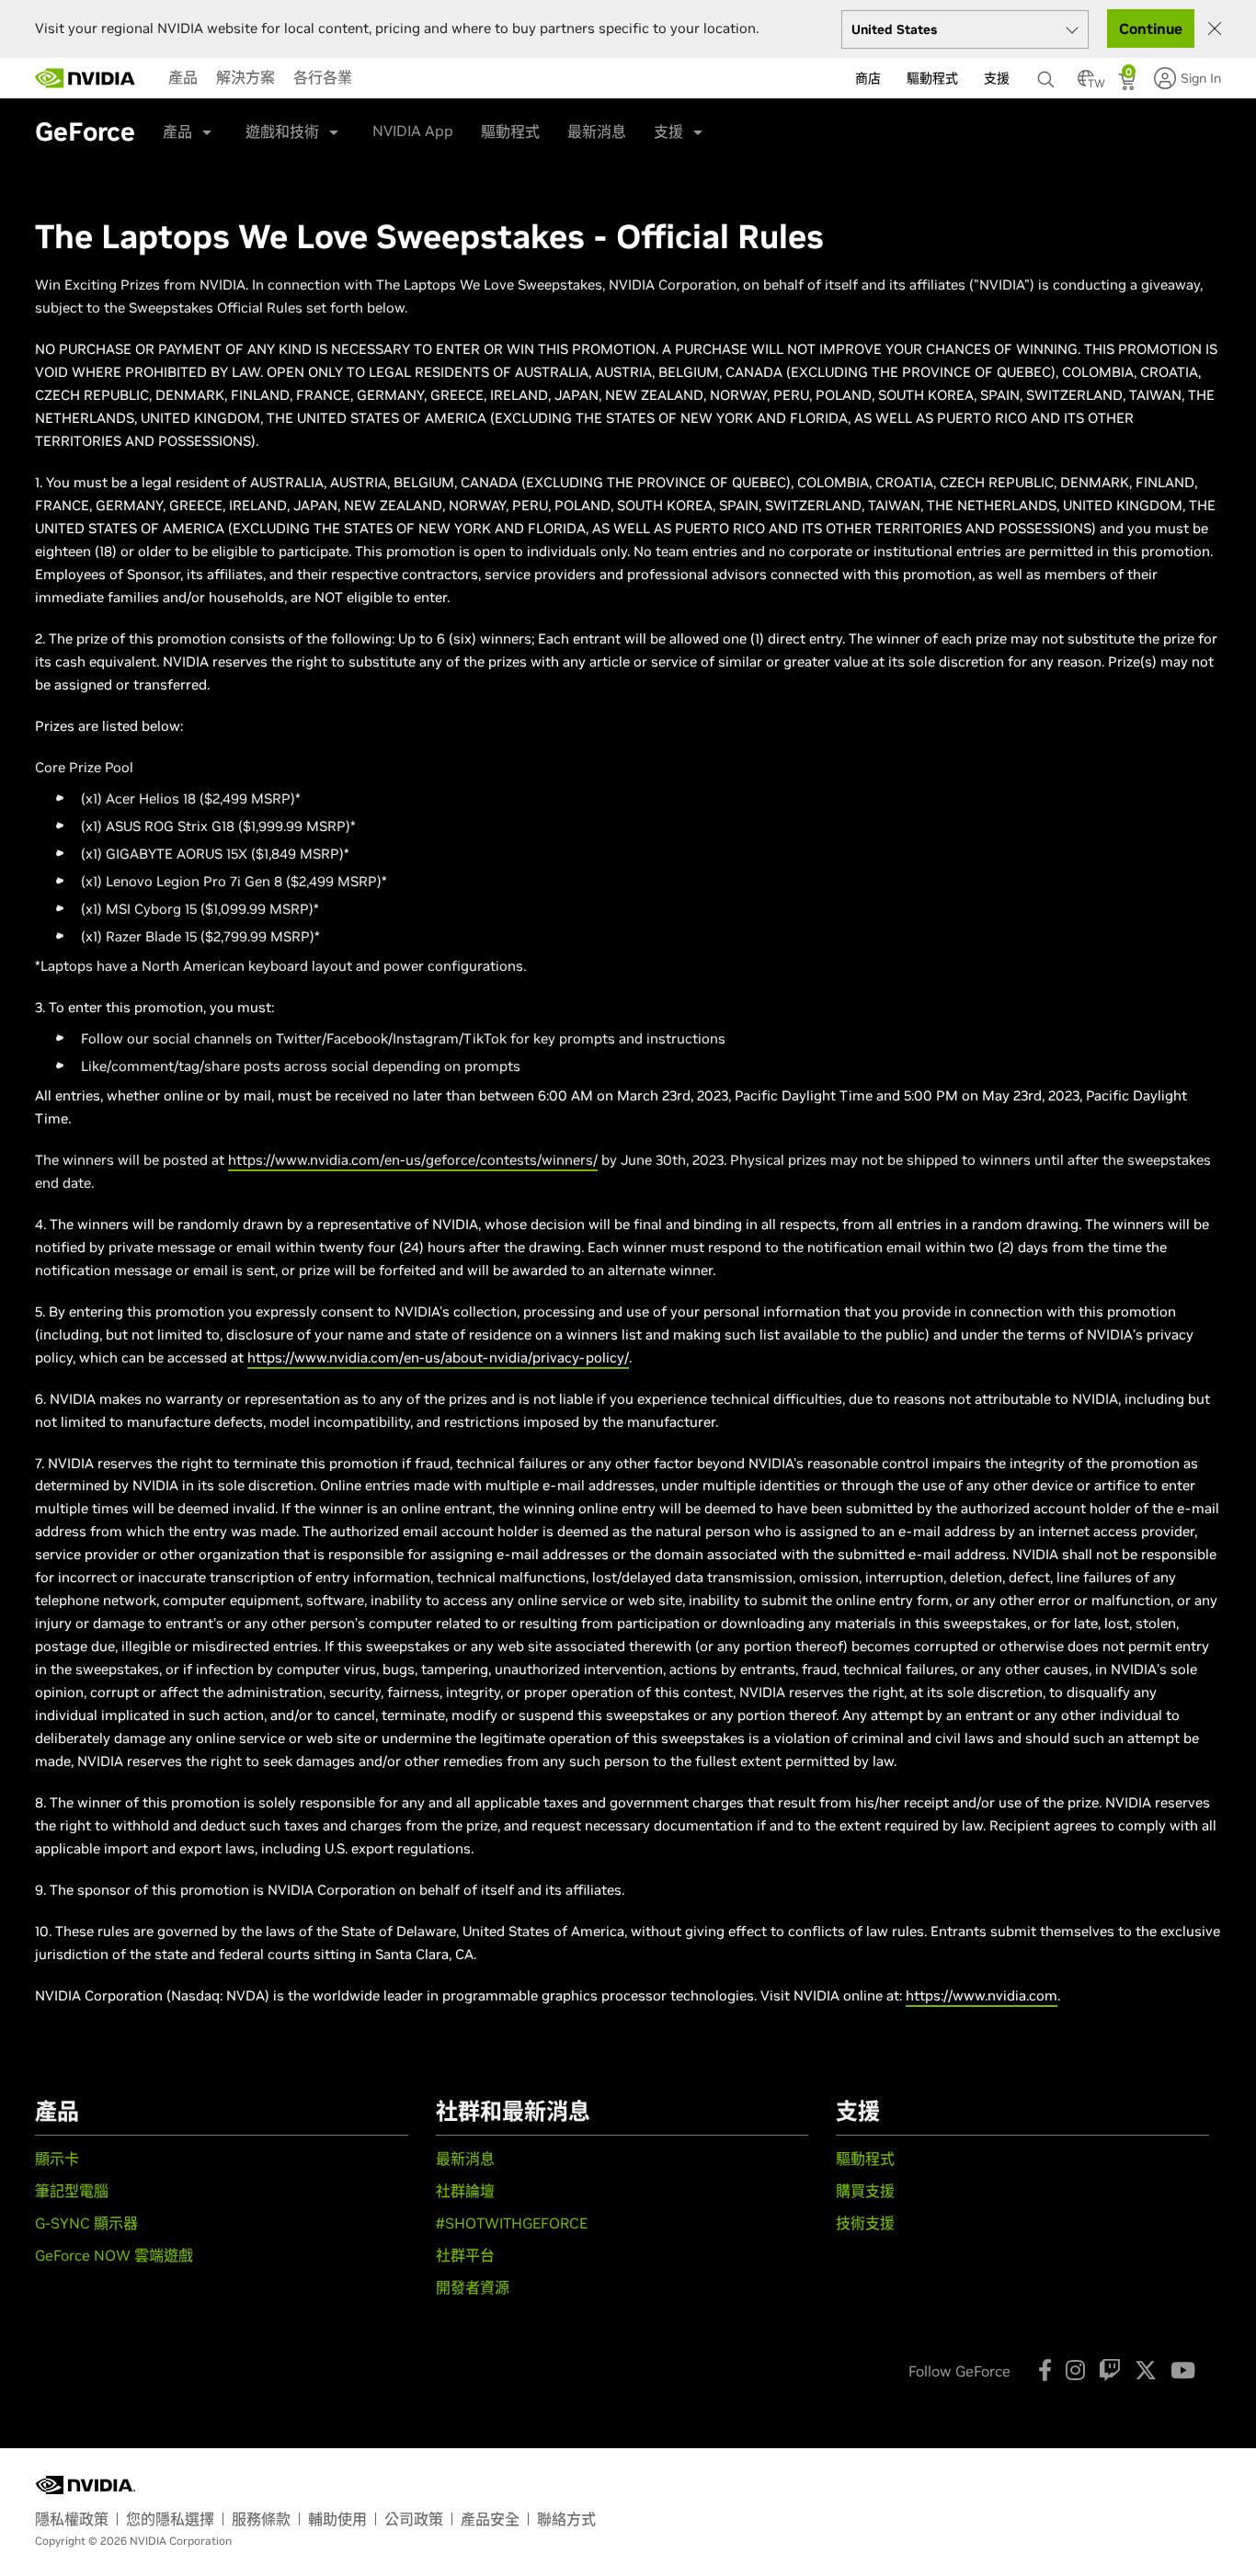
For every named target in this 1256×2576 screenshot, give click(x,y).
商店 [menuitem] (868, 78)
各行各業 (323, 77)
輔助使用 (337, 2519)
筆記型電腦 (72, 2191)
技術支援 (865, 2223)
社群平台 (465, 2255)
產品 (183, 77)
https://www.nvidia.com (982, 1995)
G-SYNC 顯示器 (86, 2223)
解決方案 (245, 77)
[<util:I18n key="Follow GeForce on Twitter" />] (1146, 2370)
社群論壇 (465, 2191)
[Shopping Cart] (1129, 84)
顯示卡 (57, 2159)
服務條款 (261, 2519)
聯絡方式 (566, 2519)
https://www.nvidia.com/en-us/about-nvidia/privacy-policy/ (438, 1357)
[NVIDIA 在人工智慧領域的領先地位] (86, 78)
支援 (668, 131)
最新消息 (597, 131)
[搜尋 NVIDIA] (1048, 74)
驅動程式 (510, 131)
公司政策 (414, 2519)
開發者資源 (473, 2287)
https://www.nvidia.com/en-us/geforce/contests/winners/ (413, 1160)
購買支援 (865, 2191)
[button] (1086, 84)
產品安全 (490, 2519)
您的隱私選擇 (170, 2519)
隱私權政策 (72, 2519)
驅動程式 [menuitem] (932, 78)
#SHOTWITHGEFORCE (512, 2223)
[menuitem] (183, 77)
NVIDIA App (413, 131)
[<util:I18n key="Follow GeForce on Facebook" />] (1045, 2370)
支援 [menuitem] (997, 78)
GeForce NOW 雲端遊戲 (114, 2255)
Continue (1151, 28)
